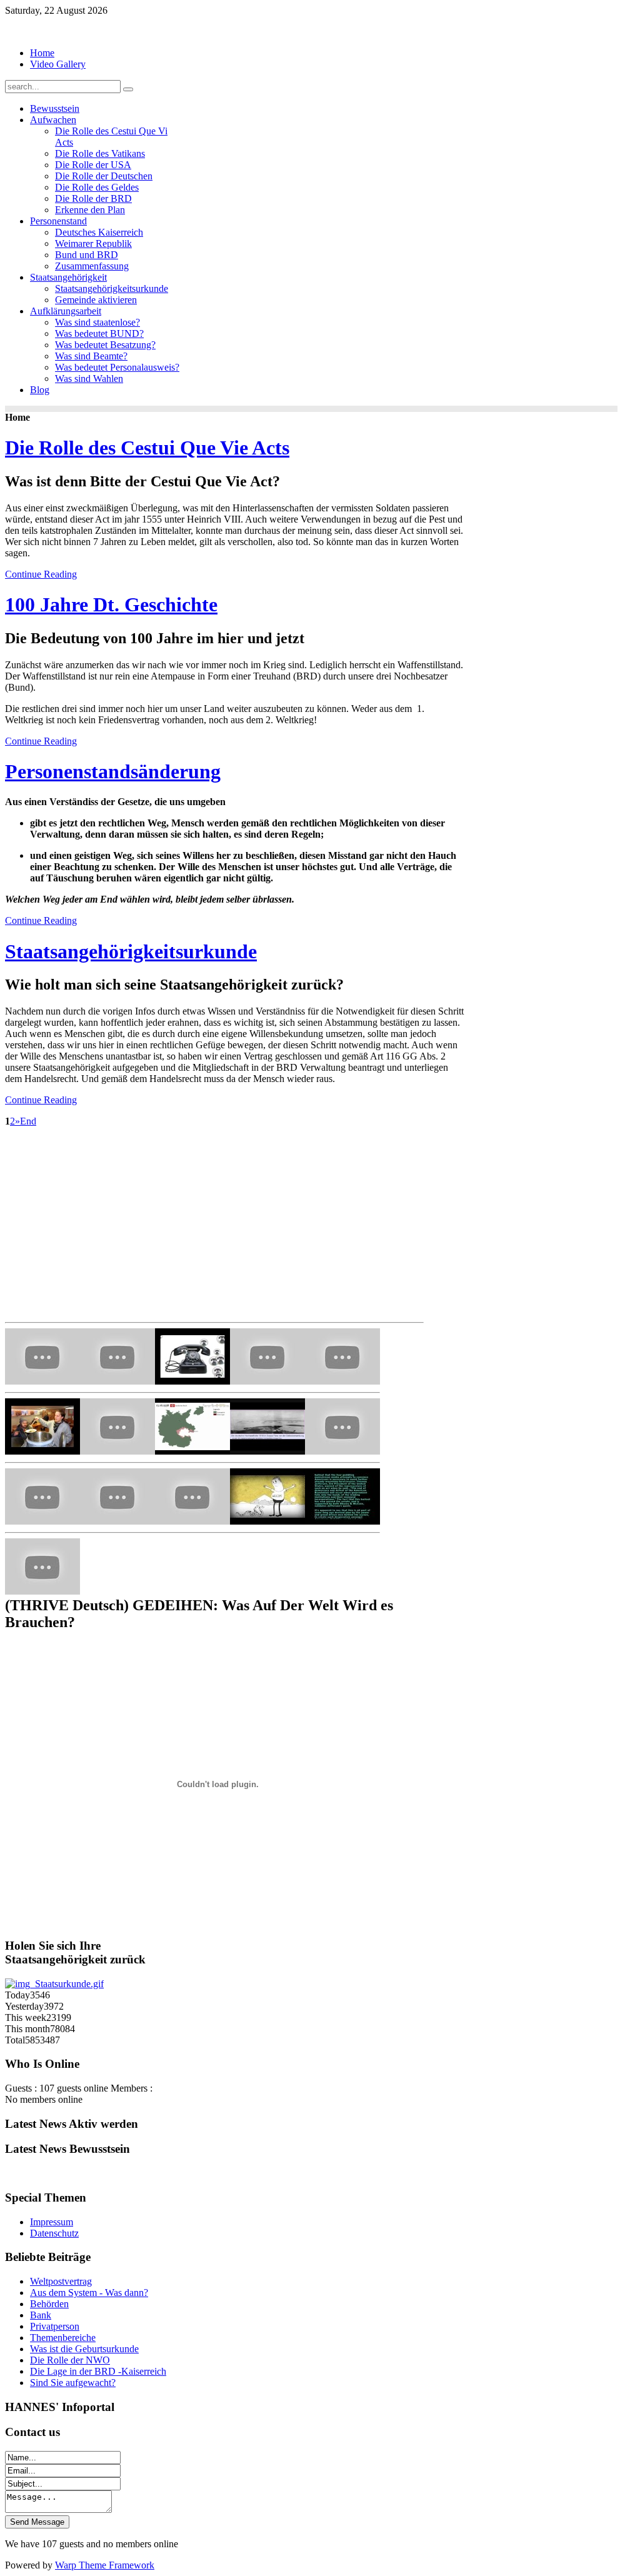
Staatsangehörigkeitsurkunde (131, 951)
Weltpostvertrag (61, 2281)
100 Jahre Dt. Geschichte (111, 604)
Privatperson (55, 2326)
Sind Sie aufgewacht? (73, 2383)
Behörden (49, 2304)
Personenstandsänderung (113, 771)
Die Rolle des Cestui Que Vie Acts (147, 448)
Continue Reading (41, 574)
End (28, 1121)
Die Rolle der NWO (70, 2360)
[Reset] (128, 89)
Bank (41, 2315)
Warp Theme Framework (105, 2565)
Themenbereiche (63, 2338)
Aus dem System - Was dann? (89, 2293)
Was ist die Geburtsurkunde (84, 2349)
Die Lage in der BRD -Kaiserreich (98, 2371)
